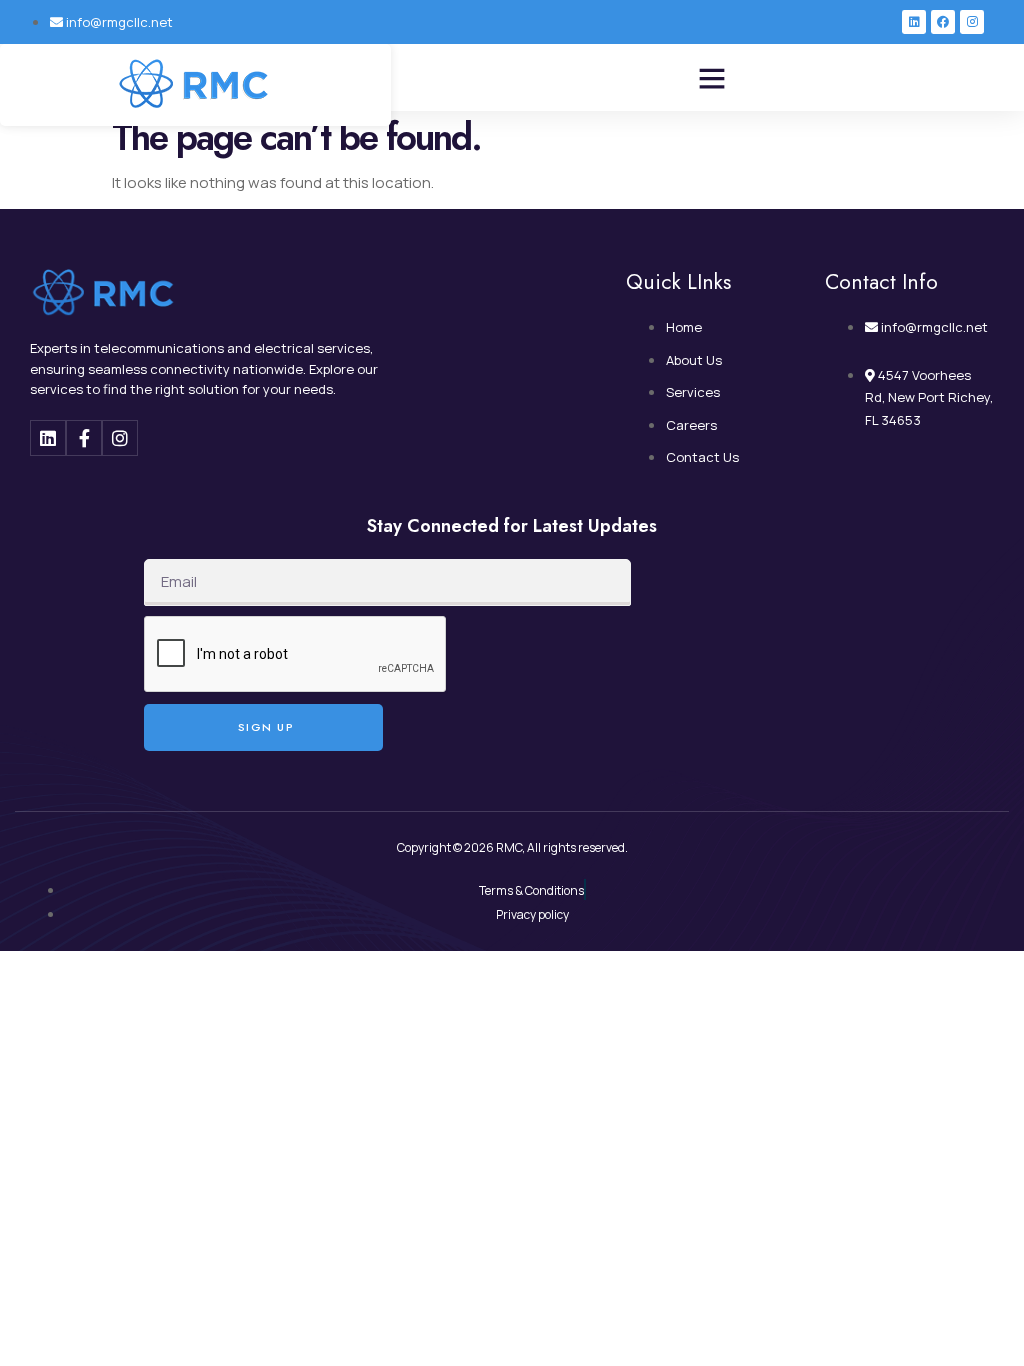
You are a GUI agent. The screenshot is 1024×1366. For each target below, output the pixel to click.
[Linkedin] (914, 22)
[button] (712, 78)
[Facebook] (943, 22)
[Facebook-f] (84, 438)
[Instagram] (972, 22)
